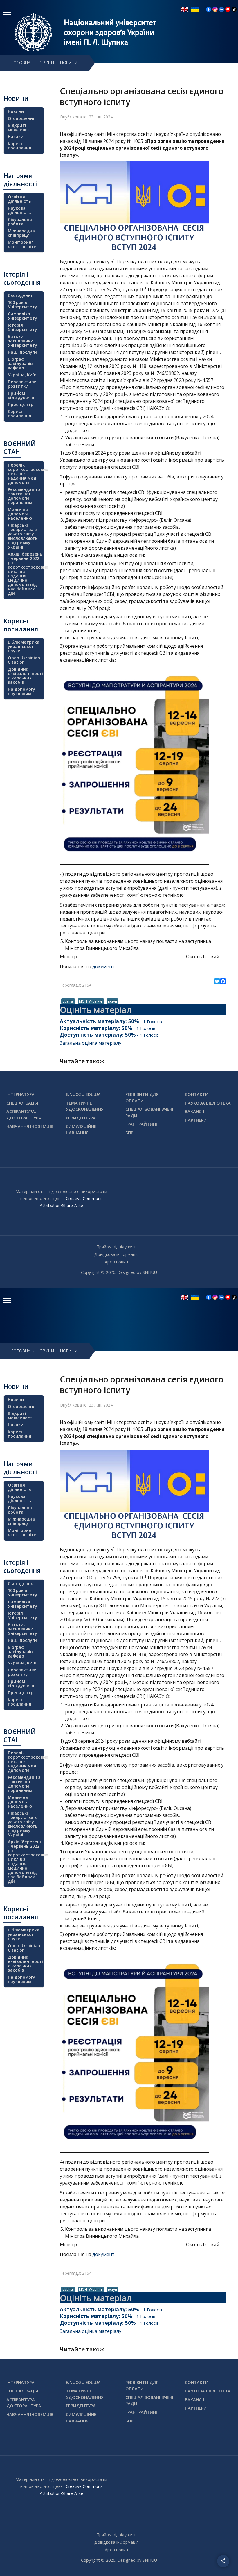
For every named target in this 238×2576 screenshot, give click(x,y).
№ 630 (90, 331)
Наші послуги (22, 352)
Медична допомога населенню (20, 514)
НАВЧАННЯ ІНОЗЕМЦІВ (30, 1126)
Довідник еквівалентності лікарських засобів (25, 676)
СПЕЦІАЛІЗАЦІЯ (22, 1103)
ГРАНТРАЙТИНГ (142, 1124)
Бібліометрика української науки (24, 646)
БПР (129, 1133)
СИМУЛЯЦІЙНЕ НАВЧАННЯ (81, 1129)
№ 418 (139, 366)
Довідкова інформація (117, 1254)
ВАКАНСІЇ (195, 1111)
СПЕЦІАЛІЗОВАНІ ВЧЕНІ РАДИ (149, 1112)
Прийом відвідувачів (21, 395)
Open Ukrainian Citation (24, 660)
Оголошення (22, 118)
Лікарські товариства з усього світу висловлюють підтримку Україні (23, 536)
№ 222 (213, 310)
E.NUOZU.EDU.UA (83, 1094)
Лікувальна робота (20, 222)
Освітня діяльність (19, 199)
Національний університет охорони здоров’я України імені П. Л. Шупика (110, 32)
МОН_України (91, 1001)
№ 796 (113, 289)
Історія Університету (22, 327)
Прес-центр (21, 404)
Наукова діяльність (19, 210)
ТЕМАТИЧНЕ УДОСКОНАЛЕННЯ (85, 1106)
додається (77, 430)
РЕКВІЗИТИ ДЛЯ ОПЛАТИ (142, 1097)
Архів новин (116, 1262)
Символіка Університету (22, 316)
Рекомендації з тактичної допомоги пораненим (24, 496)
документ (103, 966)
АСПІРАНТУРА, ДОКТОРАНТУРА (24, 1115)
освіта (68, 1001)
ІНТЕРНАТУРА (20, 1094)
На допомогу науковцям (21, 691)
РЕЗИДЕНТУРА (81, 1118)
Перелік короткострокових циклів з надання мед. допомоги (25, 474)
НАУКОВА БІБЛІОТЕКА (208, 1103)
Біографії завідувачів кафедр (20, 363)
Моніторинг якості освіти (22, 244)
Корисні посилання (20, 146)
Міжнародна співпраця (21, 233)
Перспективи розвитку (22, 384)
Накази (16, 137)
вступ (112, 1001)
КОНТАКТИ (197, 1094)
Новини (16, 111)
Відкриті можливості (21, 127)
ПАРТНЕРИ (196, 1120)
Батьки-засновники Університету (22, 341)
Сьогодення (21, 295)
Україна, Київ (22, 375)
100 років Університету (22, 305)
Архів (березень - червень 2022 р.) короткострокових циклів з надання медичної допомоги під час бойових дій (25, 574)
